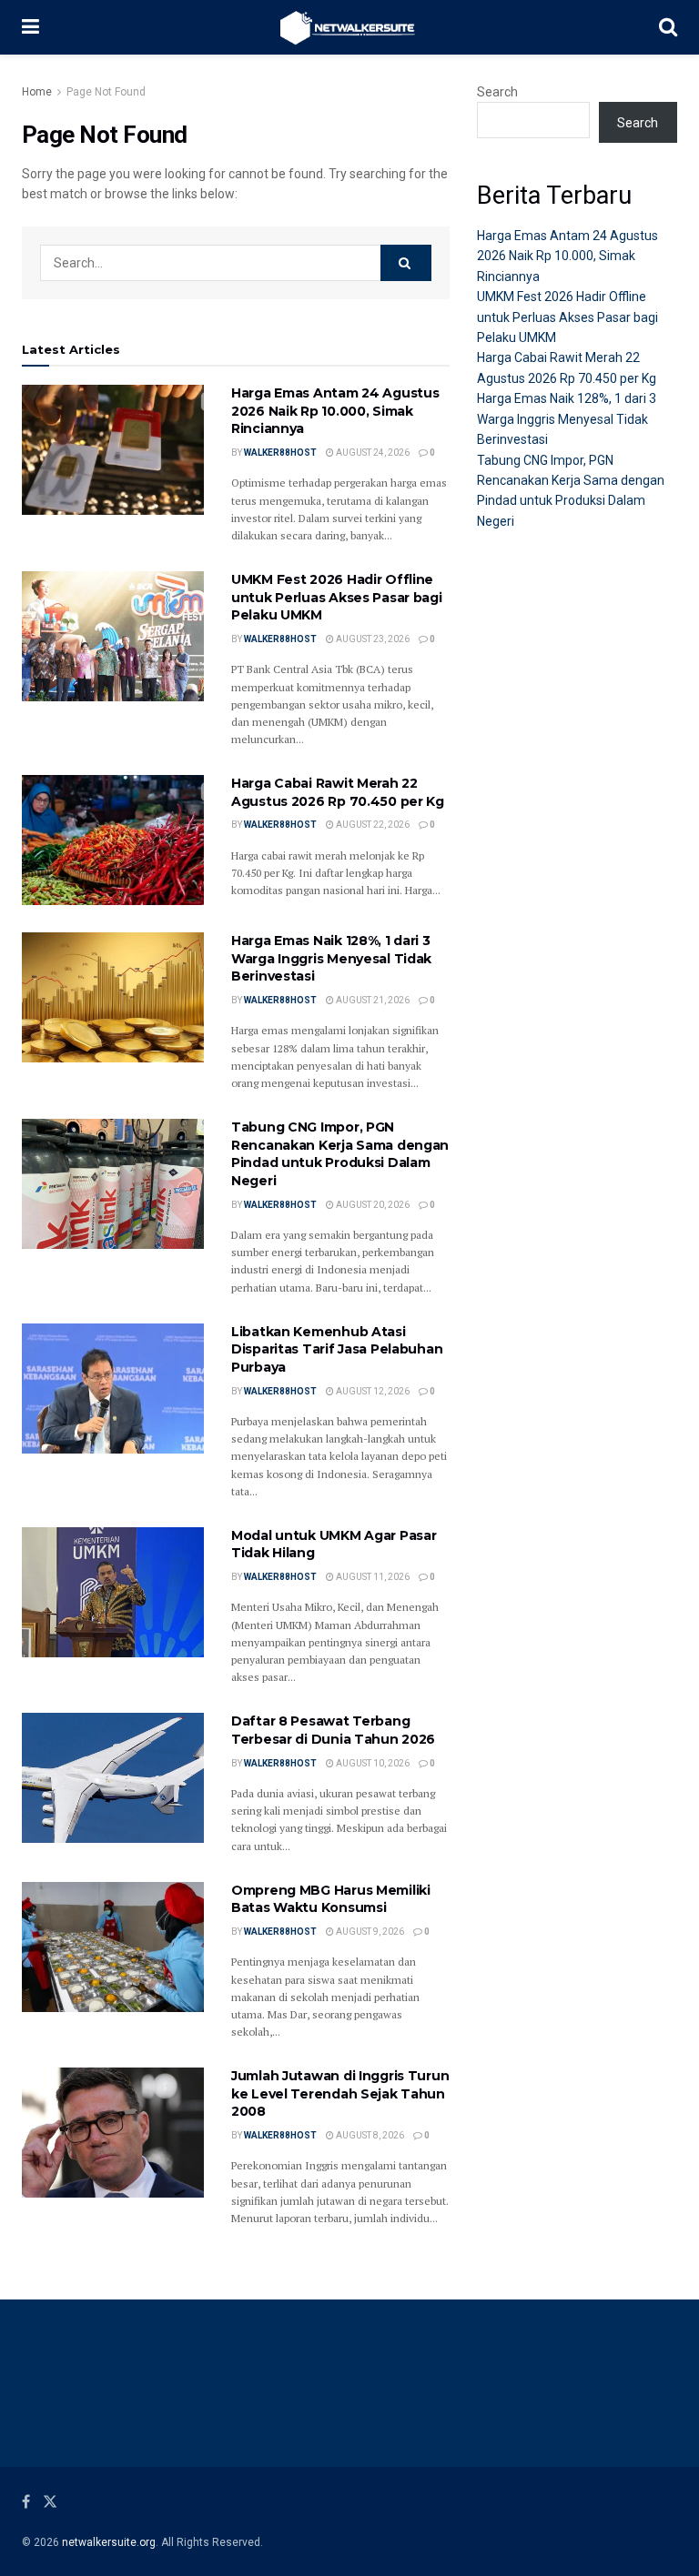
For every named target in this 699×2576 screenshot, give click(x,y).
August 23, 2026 (372, 639)
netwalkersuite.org (109, 2542)
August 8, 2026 (369, 2135)
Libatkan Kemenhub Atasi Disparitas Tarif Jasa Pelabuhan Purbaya (337, 1349)
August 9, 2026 (369, 1932)
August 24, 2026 (372, 453)
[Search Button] (406, 263)
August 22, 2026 (372, 825)
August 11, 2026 (372, 1577)
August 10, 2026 (372, 1763)
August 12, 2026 (372, 1391)
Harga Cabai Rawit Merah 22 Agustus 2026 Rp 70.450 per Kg (338, 792)
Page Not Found (106, 92)
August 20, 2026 (372, 1205)
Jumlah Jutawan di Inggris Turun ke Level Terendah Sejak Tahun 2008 (340, 2093)
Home (37, 92)
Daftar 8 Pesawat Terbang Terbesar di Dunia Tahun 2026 (333, 1730)
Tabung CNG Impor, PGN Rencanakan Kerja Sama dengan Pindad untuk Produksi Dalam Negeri (340, 1154)
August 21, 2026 (372, 1000)
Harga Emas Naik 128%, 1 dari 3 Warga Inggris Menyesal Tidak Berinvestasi (331, 958)
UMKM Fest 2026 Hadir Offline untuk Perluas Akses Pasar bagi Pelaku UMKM (337, 597)
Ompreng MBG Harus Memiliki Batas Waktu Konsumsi (331, 1899)
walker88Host (280, 453)
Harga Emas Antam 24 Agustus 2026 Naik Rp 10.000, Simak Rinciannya (335, 411)
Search (497, 92)
